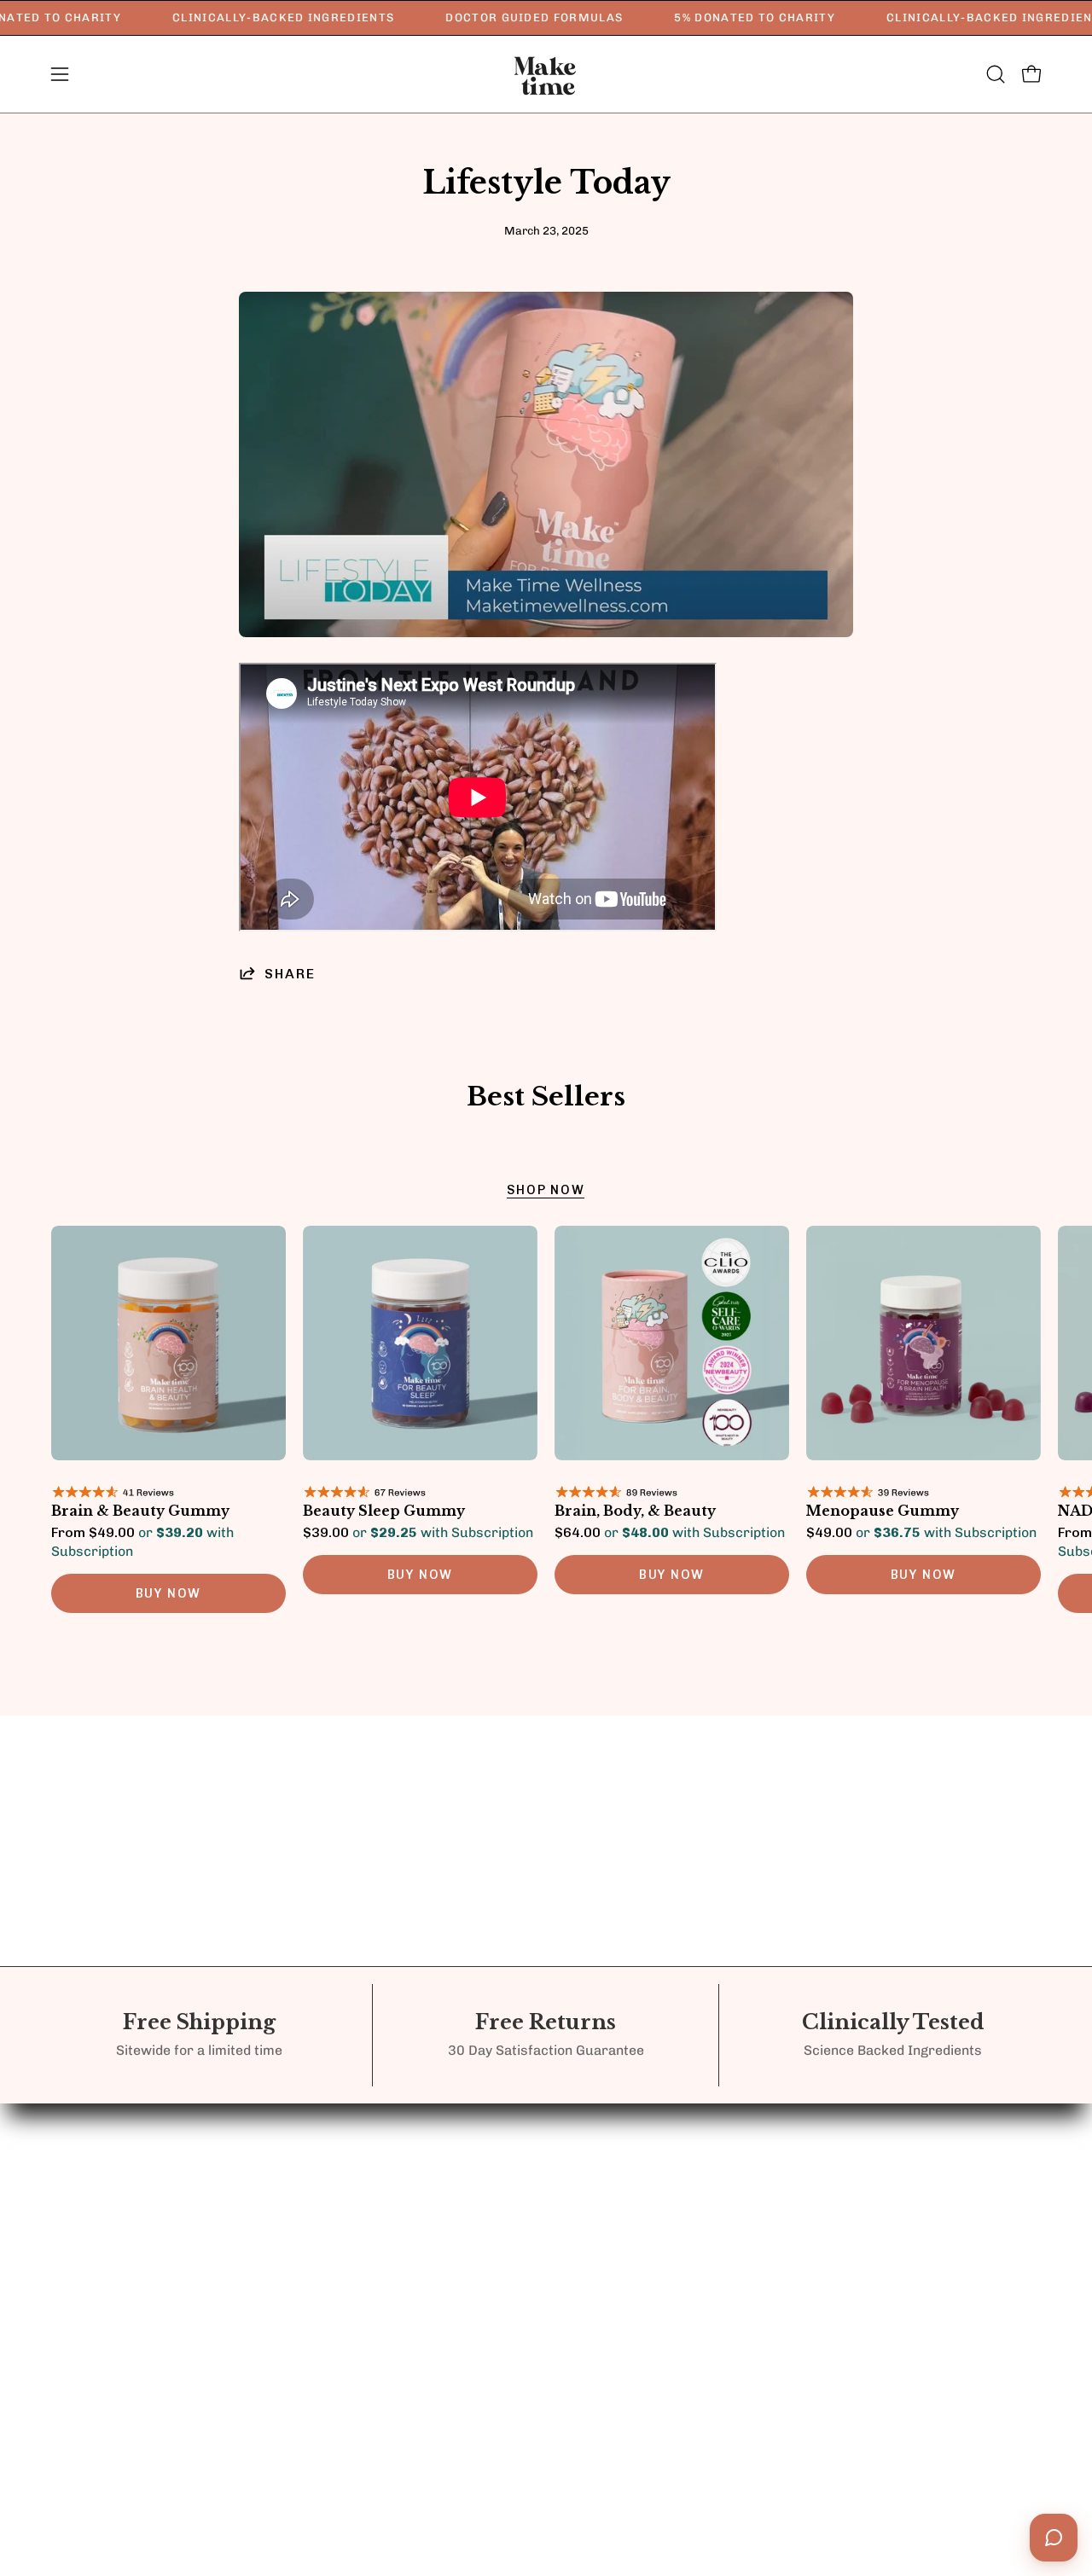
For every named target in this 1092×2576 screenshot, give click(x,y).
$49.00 (921, 1532)
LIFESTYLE (344, 2146)
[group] (546, 1428)
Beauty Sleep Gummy (384, 1511)
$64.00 (670, 1532)
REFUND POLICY (671, 2107)
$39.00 (418, 1532)
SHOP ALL (341, 2176)
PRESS (484, 2176)
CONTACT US (506, 2115)
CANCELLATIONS (674, 2247)
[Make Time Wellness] (546, 74)
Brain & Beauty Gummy (140, 1511)
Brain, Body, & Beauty (635, 1511)
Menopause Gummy (883, 1511)
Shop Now (546, 1190)
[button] (996, 74)
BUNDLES (340, 2115)
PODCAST (495, 2146)
